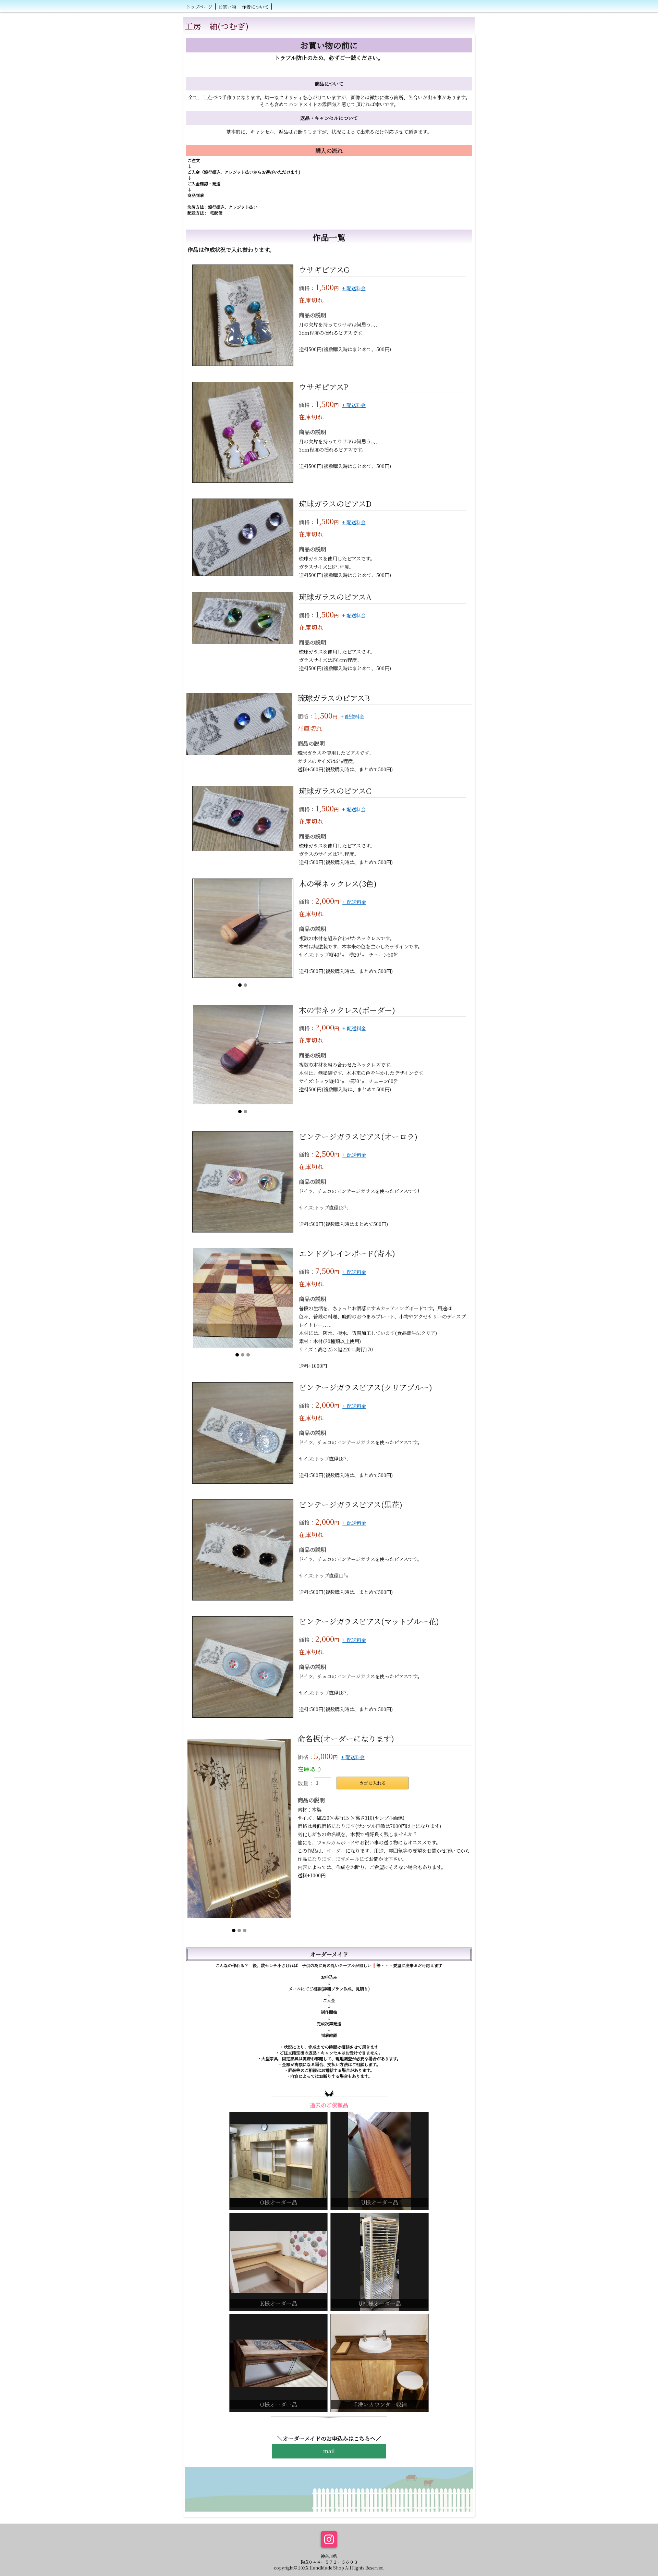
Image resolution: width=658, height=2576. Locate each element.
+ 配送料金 (354, 288)
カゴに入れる (373, 1783)
